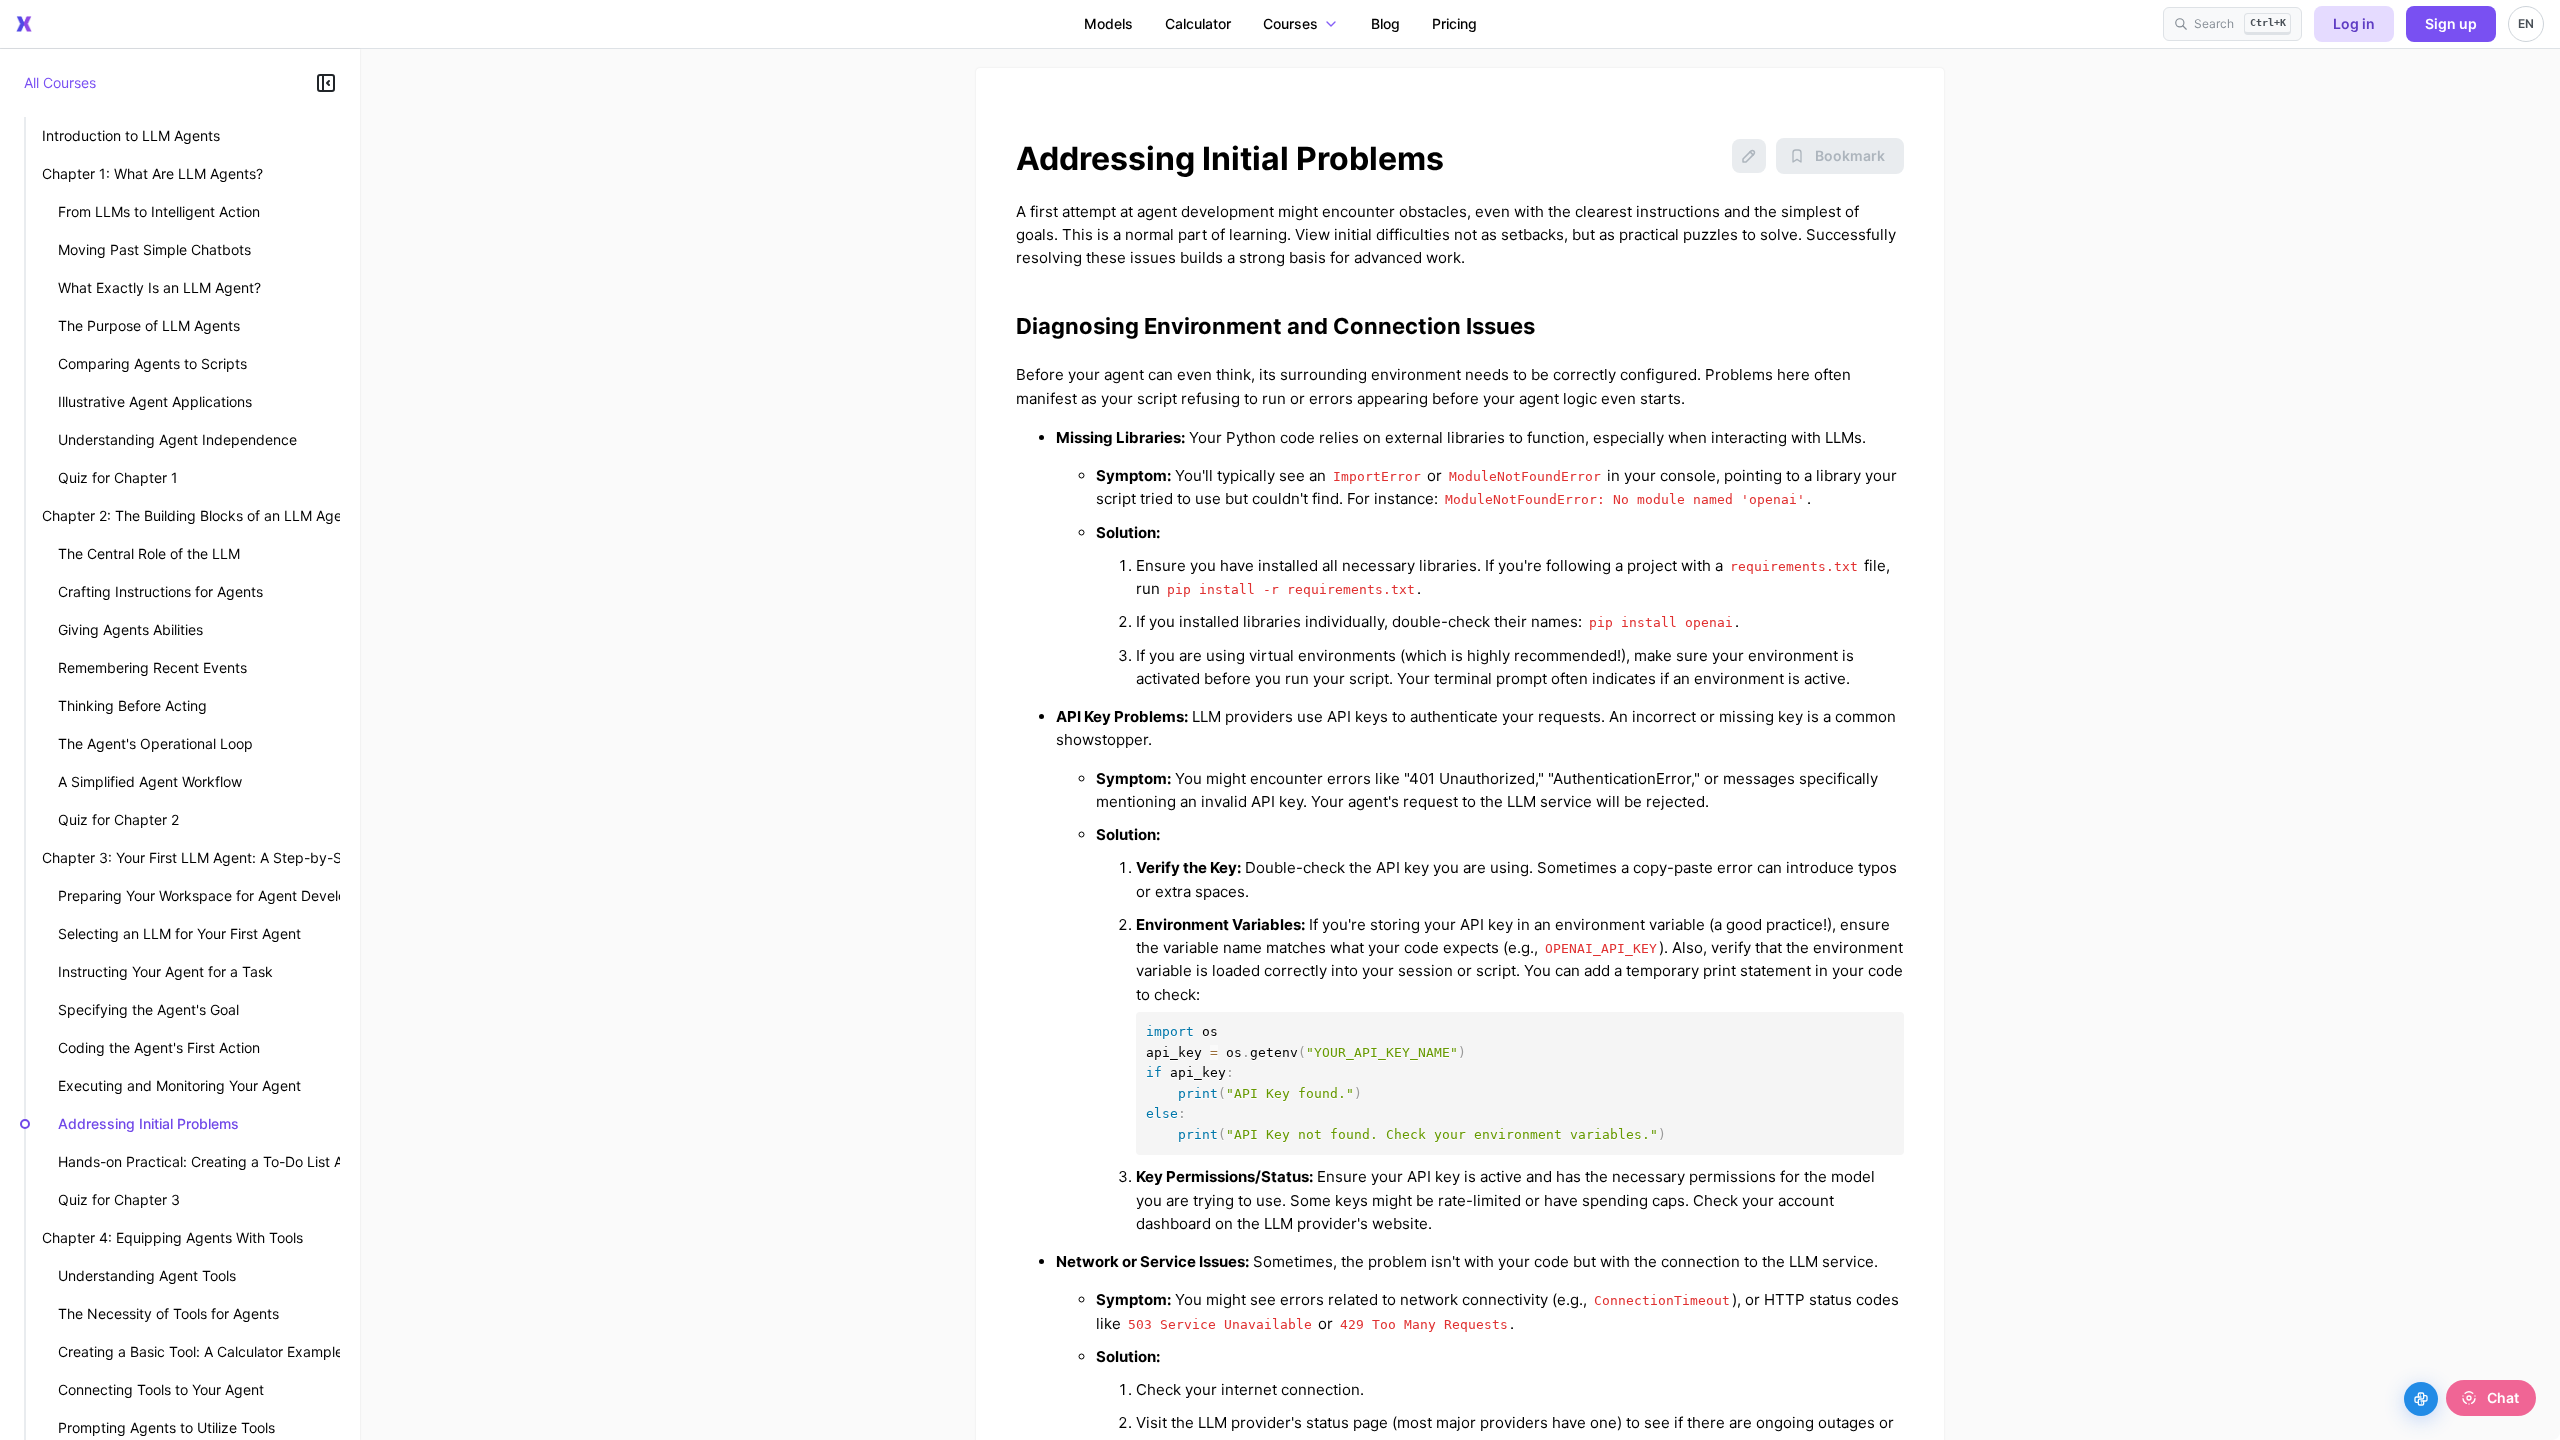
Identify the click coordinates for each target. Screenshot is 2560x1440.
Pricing (1454, 23)
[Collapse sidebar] (326, 83)
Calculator (1198, 23)
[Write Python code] (2421, 1399)
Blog (1385, 23)
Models (1108, 23)
